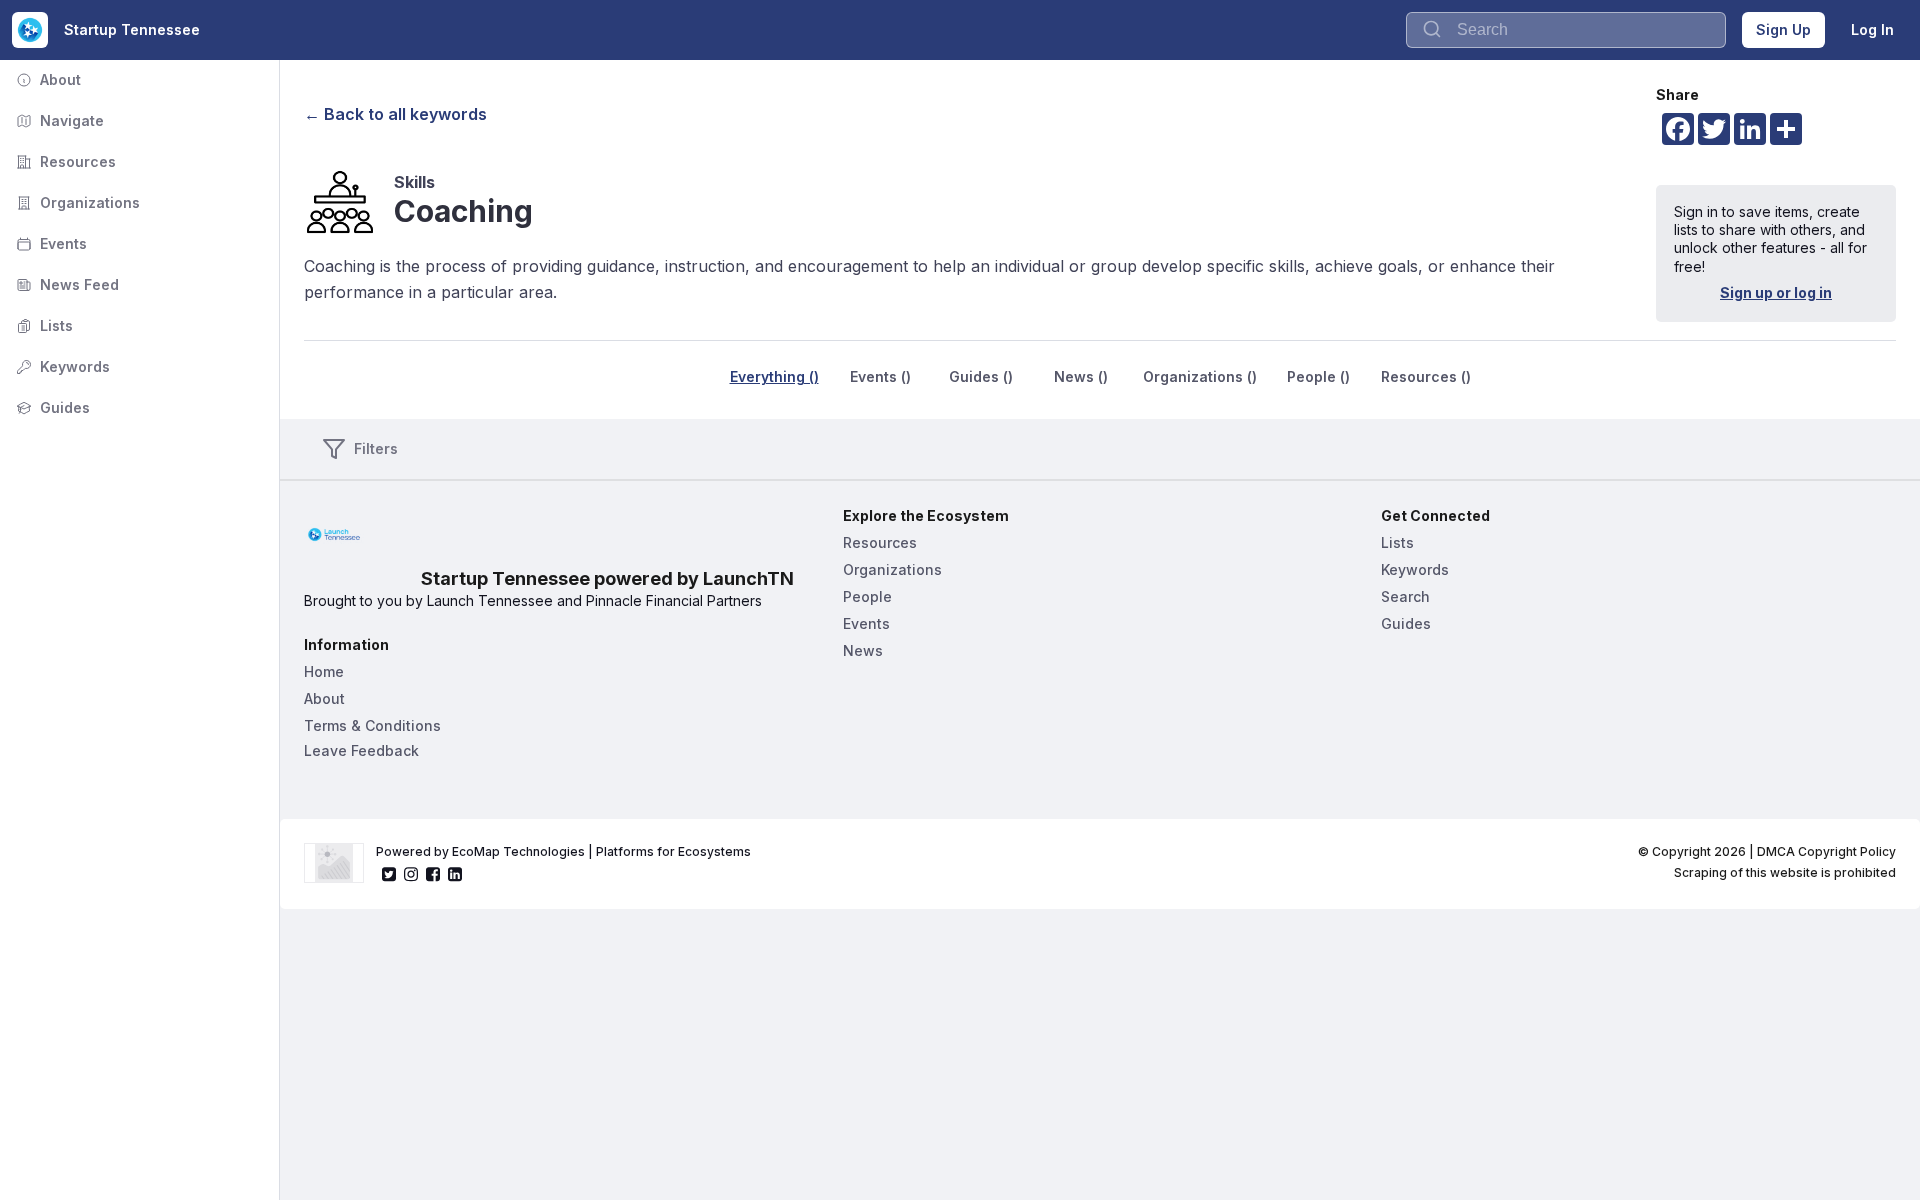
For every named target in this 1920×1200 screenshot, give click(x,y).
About (46, 79)
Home (324, 671)
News (863, 650)
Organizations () (1200, 376)
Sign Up (1783, 29)
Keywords (61, 366)
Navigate (58, 120)
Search (1405, 596)
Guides (51, 407)
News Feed (65, 284)
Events (49, 243)
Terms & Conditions (372, 725)
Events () (880, 376)
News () (1081, 376)
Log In (1872, 29)
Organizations (76, 202)
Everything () (774, 376)
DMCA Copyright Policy (1826, 851)
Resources (64, 161)
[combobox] (1566, 30)
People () (1318, 376)
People (867, 596)
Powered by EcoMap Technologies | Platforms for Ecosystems (563, 851)
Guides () (981, 376)
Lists (42, 325)
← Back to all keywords (395, 114)
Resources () (1426, 376)
